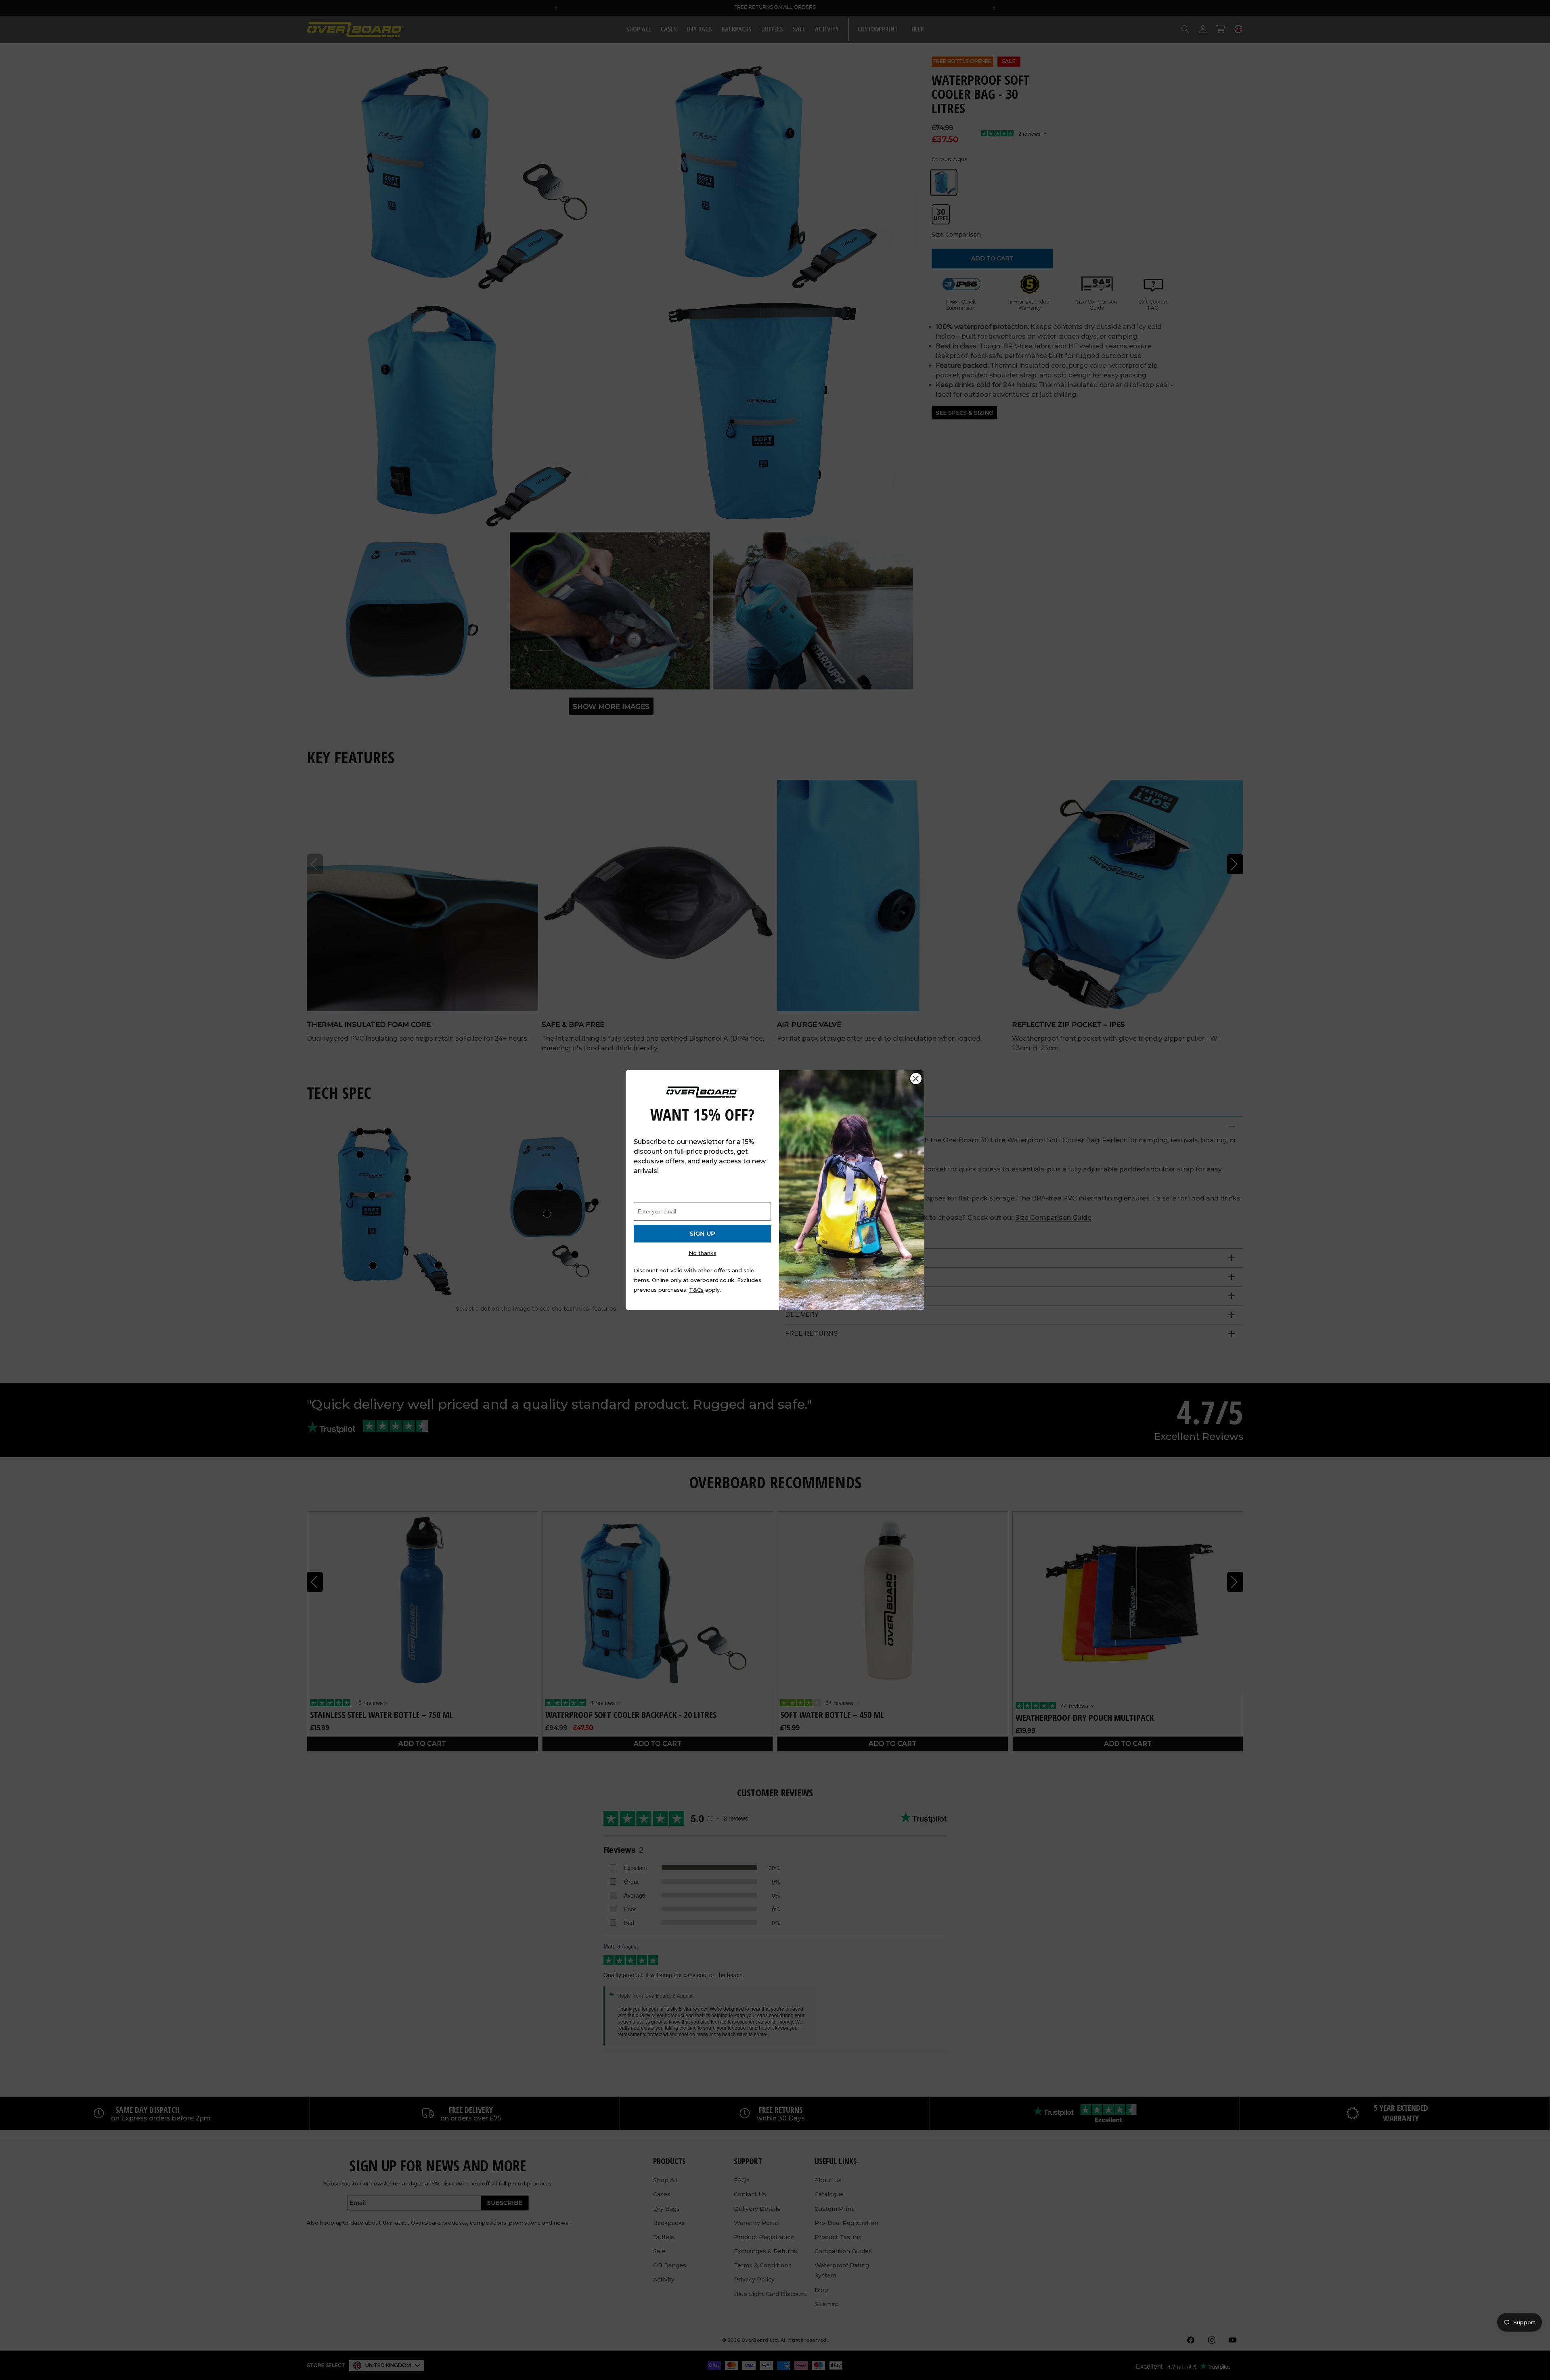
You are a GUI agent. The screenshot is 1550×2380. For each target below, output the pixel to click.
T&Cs (696, 1290)
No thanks (703, 1253)
